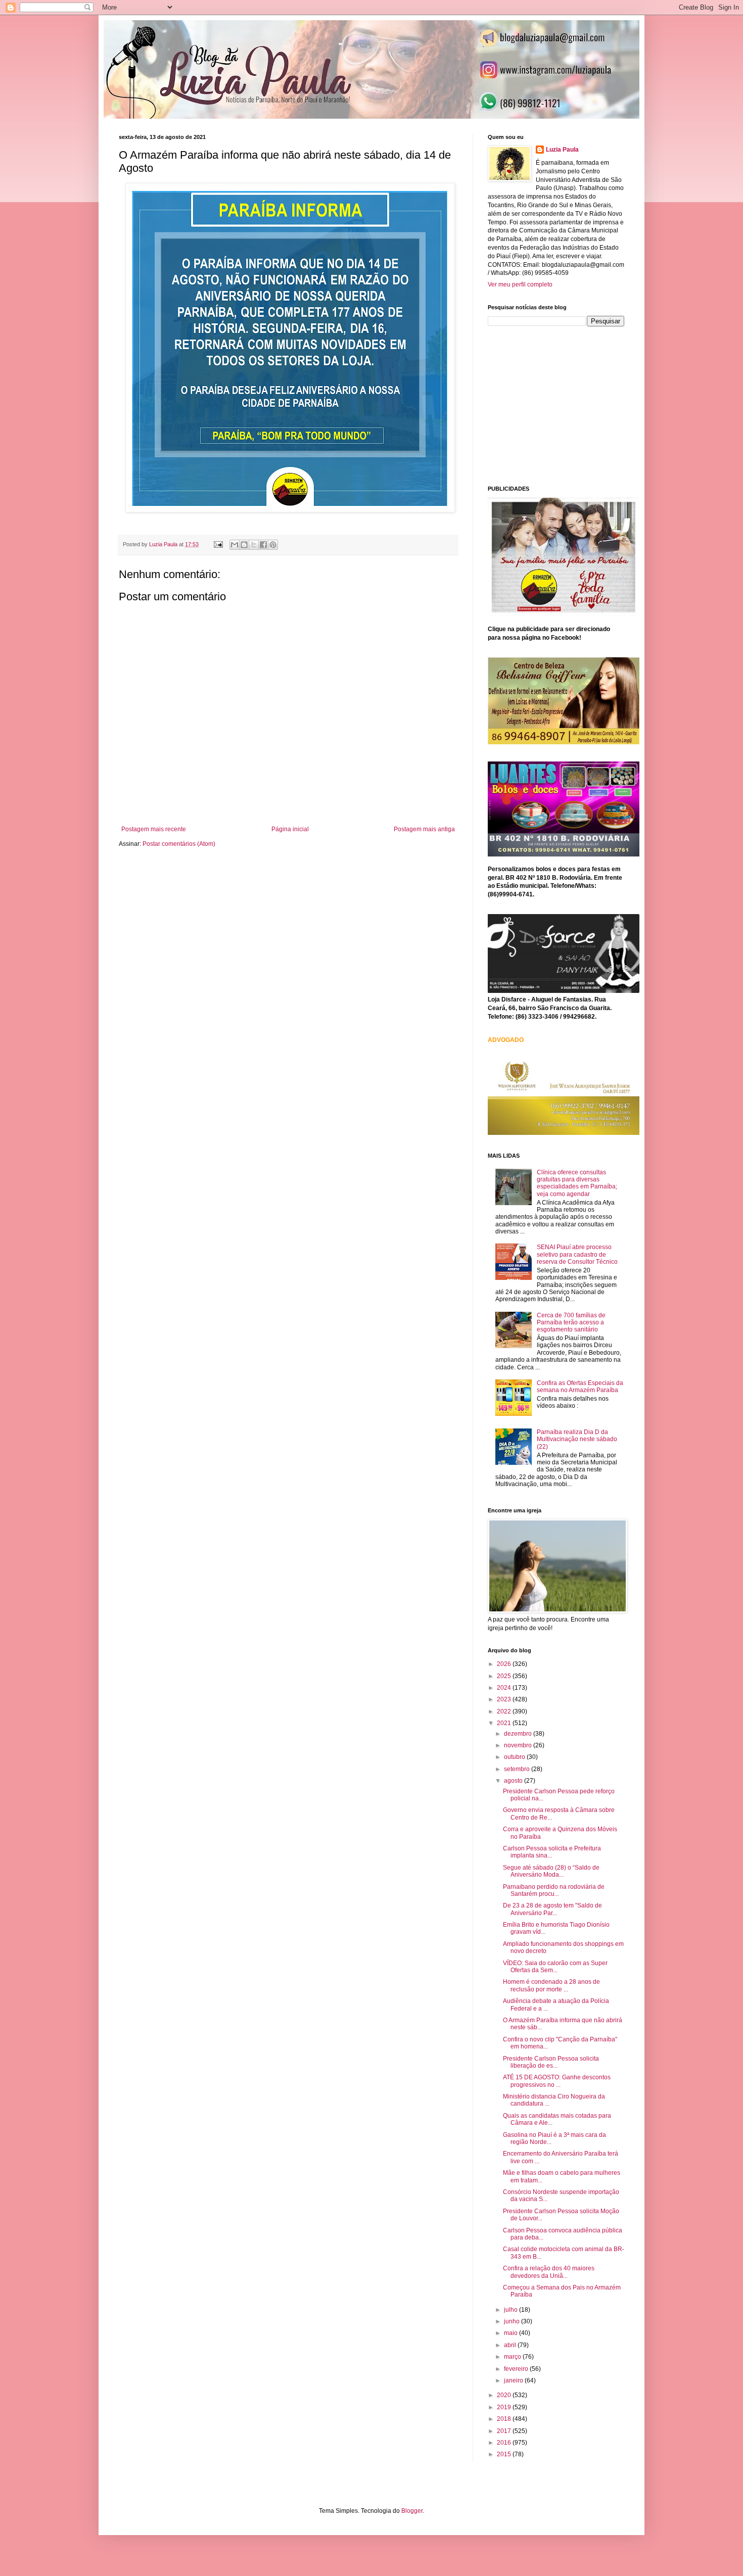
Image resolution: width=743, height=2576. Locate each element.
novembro (519, 1745)
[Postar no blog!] (244, 545)
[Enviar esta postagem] (218, 544)
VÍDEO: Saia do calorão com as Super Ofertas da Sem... (555, 1967)
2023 (505, 1699)
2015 (505, 2454)
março (513, 2357)
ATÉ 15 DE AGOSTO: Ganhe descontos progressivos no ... (557, 2081)
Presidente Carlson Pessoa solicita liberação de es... (551, 2062)
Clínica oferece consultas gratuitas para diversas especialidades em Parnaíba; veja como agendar (577, 1183)
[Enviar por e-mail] (235, 545)
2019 (505, 2407)
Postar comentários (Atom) (179, 844)
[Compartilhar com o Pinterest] (273, 545)
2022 (505, 1711)
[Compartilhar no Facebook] (263, 545)
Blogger (412, 2511)
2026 (505, 1664)
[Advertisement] (564, 405)
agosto (514, 1781)
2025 (505, 1676)
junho (513, 2321)
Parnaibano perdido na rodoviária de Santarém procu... (554, 1890)
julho (512, 2310)
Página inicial (290, 829)
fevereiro (517, 2369)
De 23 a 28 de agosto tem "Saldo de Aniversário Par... (552, 1909)
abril (511, 2345)
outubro (515, 1757)
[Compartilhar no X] (254, 545)
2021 (505, 1723)
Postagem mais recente (154, 829)
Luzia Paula (562, 150)
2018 (505, 2419)
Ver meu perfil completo (520, 284)
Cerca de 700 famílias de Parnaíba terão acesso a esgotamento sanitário (571, 1323)
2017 (505, 2431)
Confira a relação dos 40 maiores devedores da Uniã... (549, 2272)
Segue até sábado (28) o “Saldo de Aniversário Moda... (551, 1871)
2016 (505, 2443)
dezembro (519, 1734)
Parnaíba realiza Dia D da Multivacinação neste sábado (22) (577, 1439)
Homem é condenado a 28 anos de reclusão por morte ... (551, 1985)
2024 (505, 1688)
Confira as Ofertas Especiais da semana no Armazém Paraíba (580, 1387)
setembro (518, 1769)
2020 (505, 2395)
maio (512, 2333)
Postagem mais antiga (424, 829)
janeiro (514, 2380)
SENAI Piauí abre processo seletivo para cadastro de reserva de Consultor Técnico (577, 1254)
